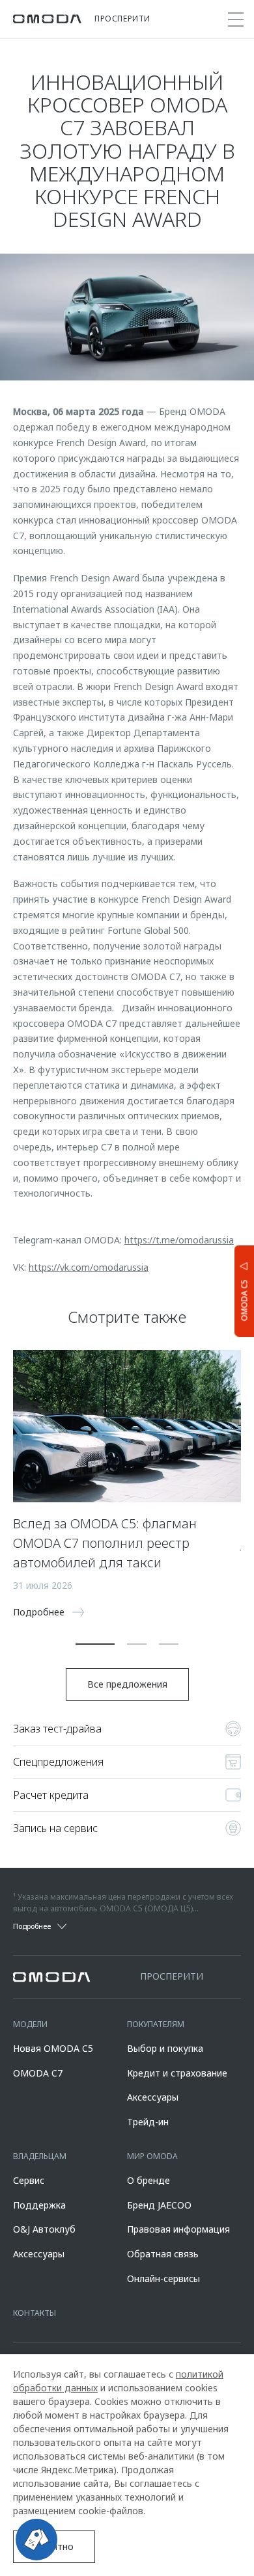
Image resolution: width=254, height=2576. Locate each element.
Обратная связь (163, 2254)
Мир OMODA (152, 2156)
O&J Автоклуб (44, 2229)
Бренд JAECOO (159, 2205)
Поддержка (39, 2205)
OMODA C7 (38, 2073)
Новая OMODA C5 (53, 2048)
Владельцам (40, 2156)
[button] (95, 1644)
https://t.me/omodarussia (179, 1240)
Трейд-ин (148, 2122)
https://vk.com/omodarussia (89, 1267)
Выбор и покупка (165, 2048)
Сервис (29, 2180)
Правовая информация (178, 2229)
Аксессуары (153, 2097)
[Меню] (236, 20)
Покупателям (156, 2024)
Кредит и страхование (177, 2073)
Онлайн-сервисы (163, 2278)
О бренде (148, 2180)
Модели (30, 2024)
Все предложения (127, 1684)
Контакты (35, 2313)
